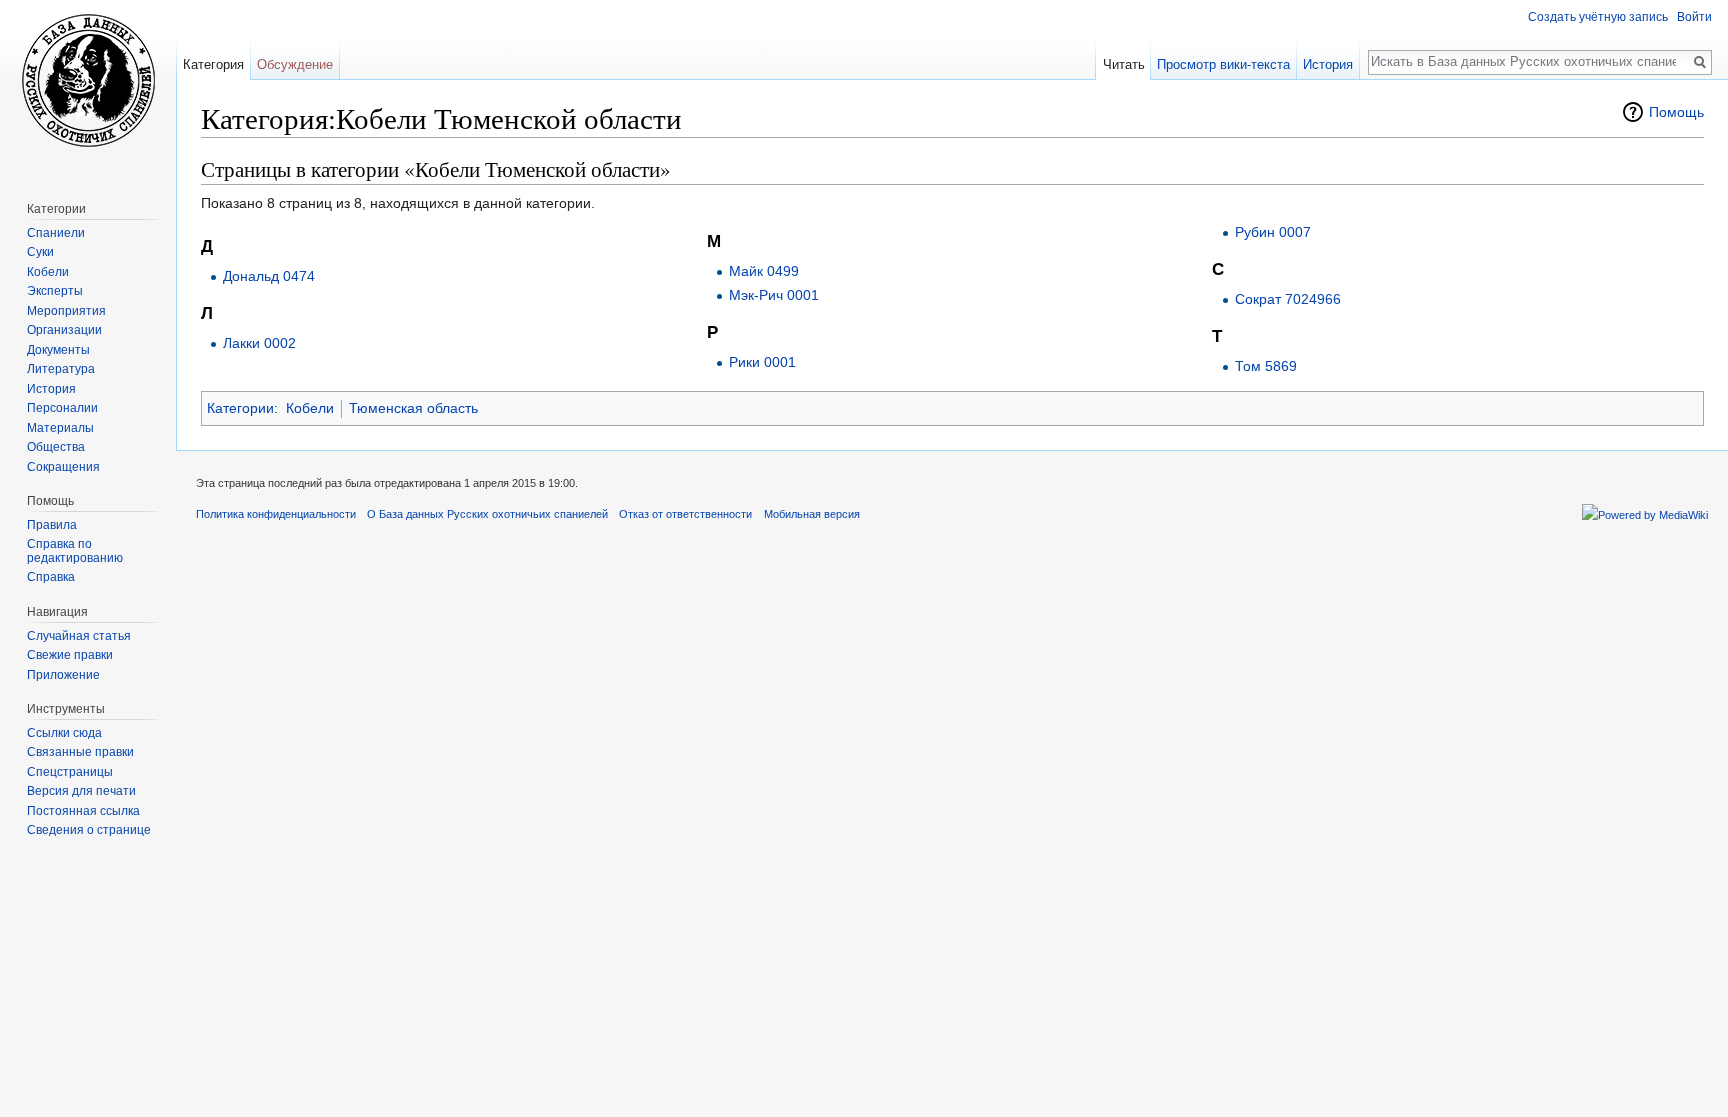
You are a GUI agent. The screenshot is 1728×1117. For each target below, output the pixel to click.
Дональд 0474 (269, 276)
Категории (240, 408)
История (1328, 64)
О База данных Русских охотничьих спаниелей (487, 514)
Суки (40, 252)
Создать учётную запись (1598, 17)
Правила (52, 525)
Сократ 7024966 (1288, 299)
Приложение (63, 675)
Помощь (1676, 112)
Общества (56, 447)
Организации (64, 330)
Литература (61, 369)
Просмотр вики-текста (1223, 64)
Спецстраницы (70, 772)
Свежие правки (70, 655)
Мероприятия (66, 311)
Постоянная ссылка (83, 811)
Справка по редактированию (75, 551)
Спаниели (56, 233)
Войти (1694, 17)
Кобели (310, 408)
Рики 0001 (762, 362)
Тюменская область (413, 408)
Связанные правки (80, 752)
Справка (51, 577)
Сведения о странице (89, 830)
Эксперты (55, 291)
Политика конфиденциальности (276, 514)
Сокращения (63, 467)
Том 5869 (1266, 366)
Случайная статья (79, 636)
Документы (58, 350)
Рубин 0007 (1273, 232)
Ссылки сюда (64, 733)
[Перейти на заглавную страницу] (88, 80)
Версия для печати (81, 791)
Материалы (60, 428)
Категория (213, 64)
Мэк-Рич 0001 (774, 295)
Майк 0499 (764, 271)
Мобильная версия (812, 514)
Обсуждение (295, 64)
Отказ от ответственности (685, 514)
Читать (1124, 64)
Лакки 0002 (259, 343)
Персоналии (62, 408)
